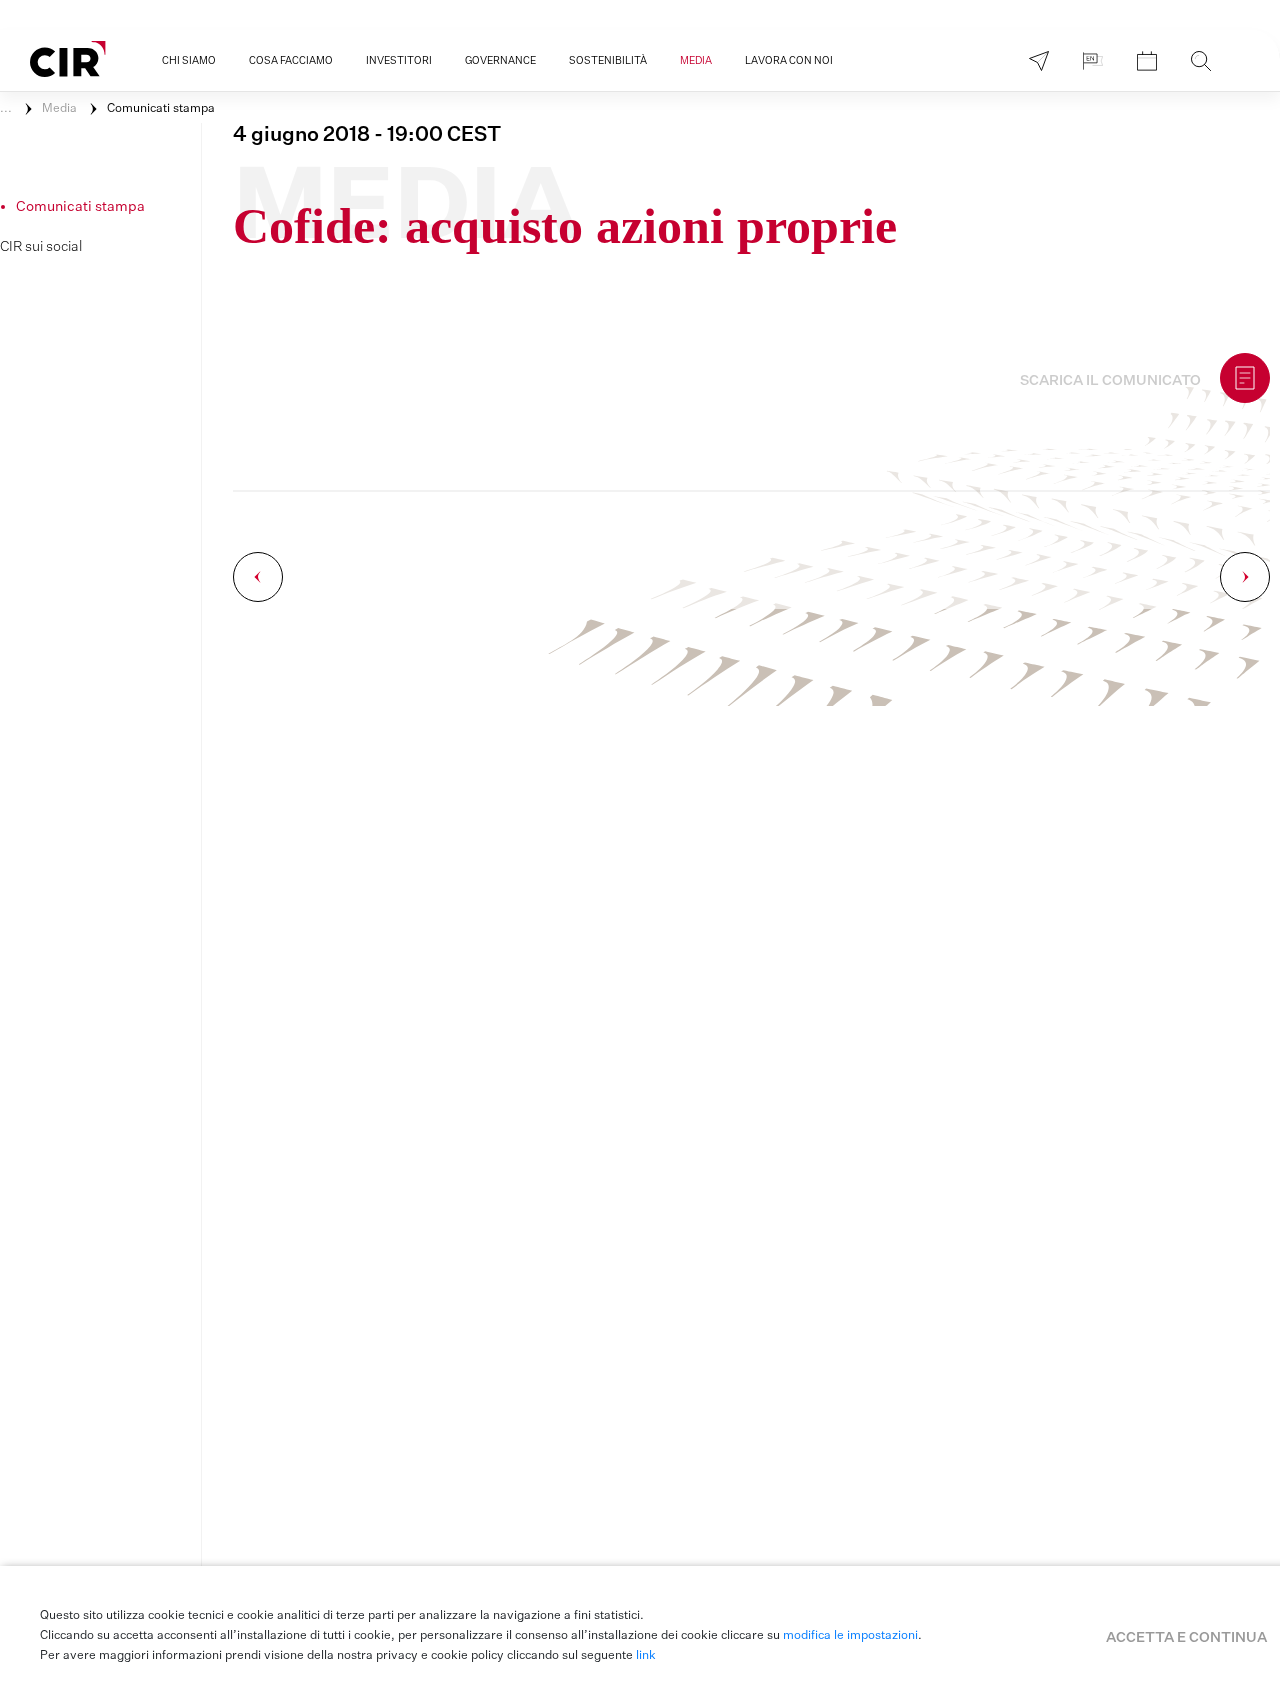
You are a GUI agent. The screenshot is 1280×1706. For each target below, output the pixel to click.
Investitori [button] (399, 61)
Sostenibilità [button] (608, 61)
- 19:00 (367, 135)
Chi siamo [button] (189, 61)
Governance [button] (500, 61)
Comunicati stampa (161, 109)
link (646, 1656)
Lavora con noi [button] (789, 61)
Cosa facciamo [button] (291, 61)
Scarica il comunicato (1110, 381)
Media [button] (696, 61)
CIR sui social (41, 247)
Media (59, 109)
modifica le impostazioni (850, 1636)
